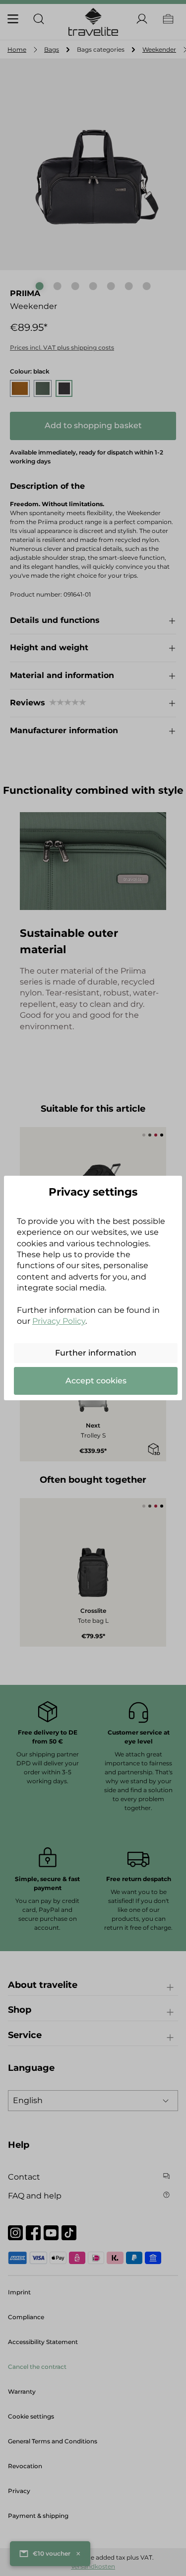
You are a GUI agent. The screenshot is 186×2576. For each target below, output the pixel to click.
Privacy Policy (59, 1321)
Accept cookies (96, 1381)
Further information (96, 1353)
